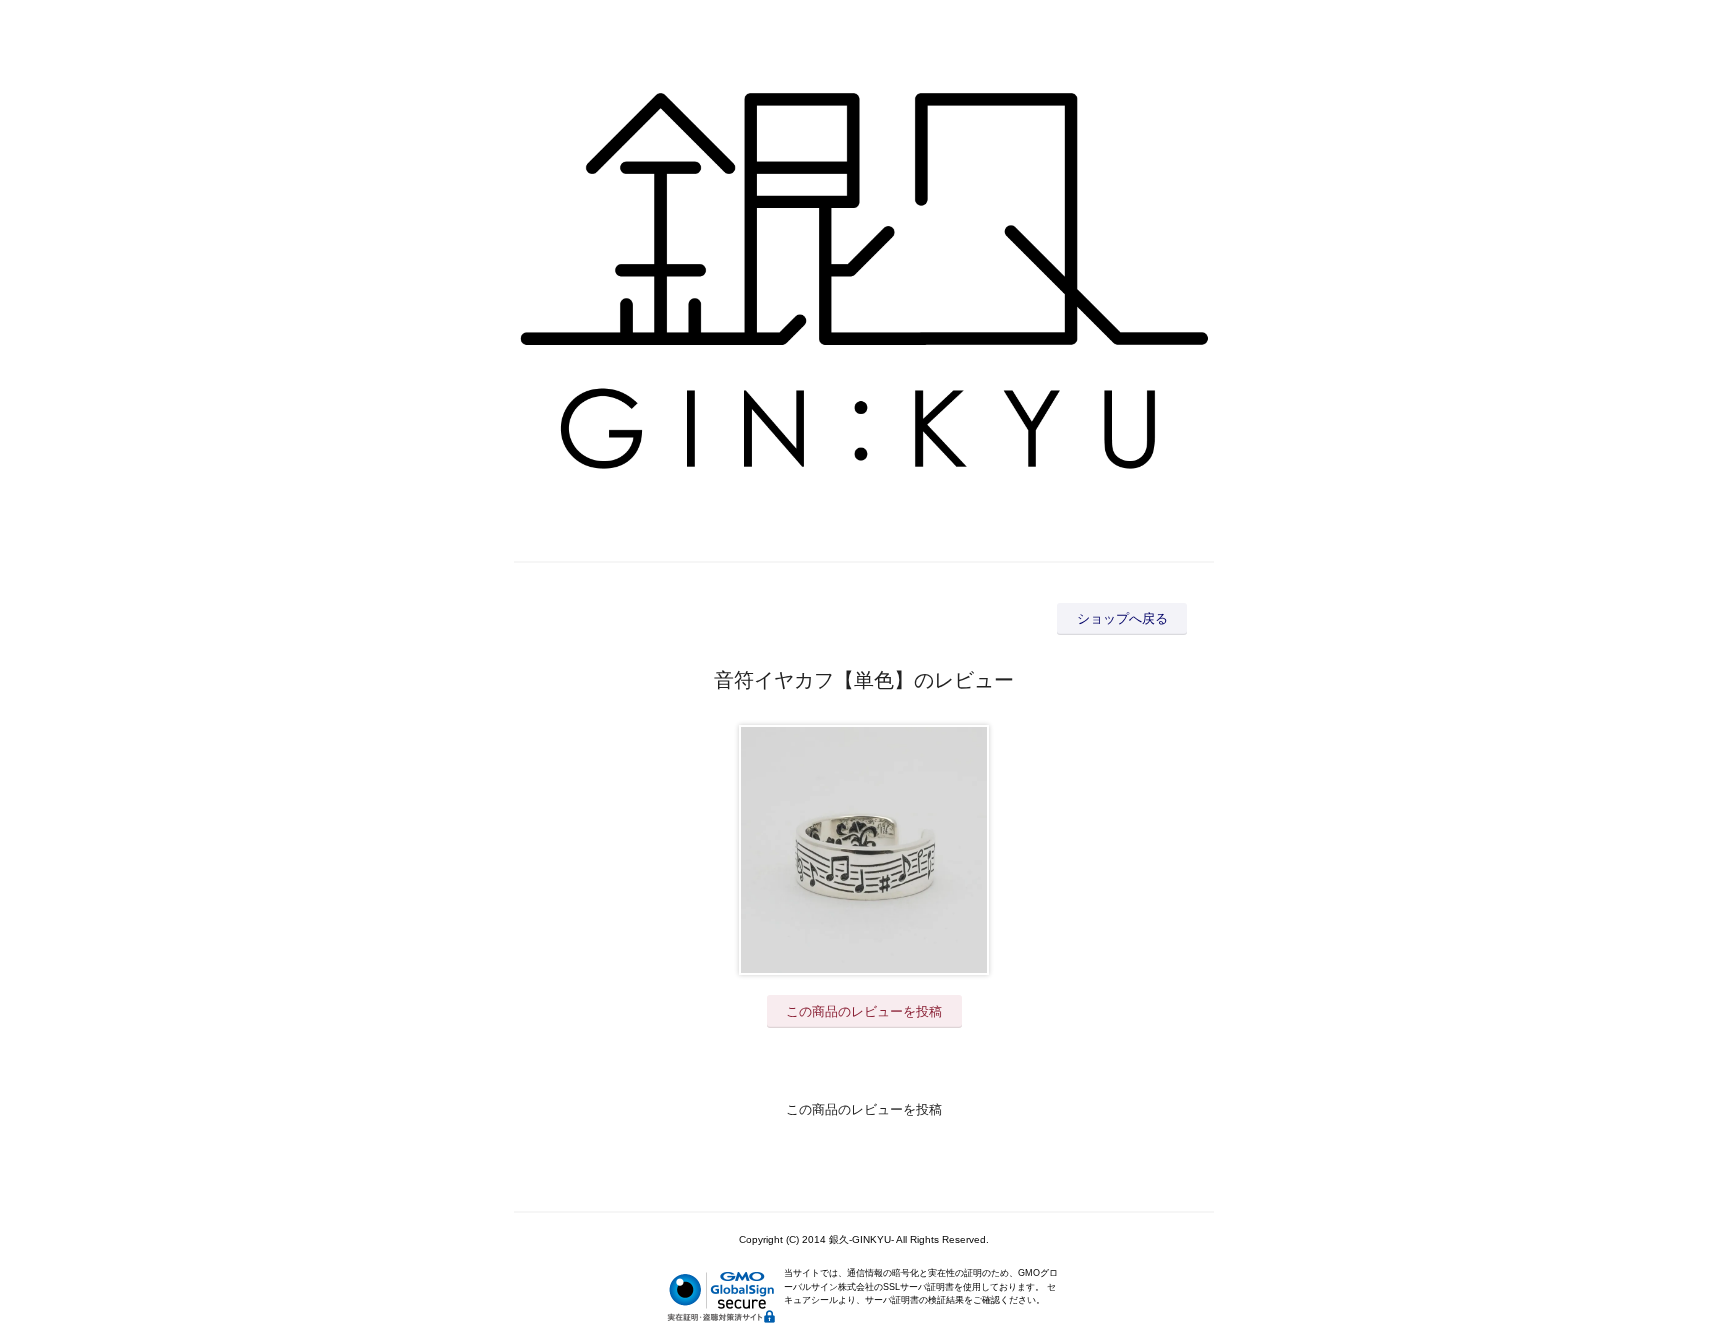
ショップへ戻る (1122, 618)
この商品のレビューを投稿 (864, 1011)
